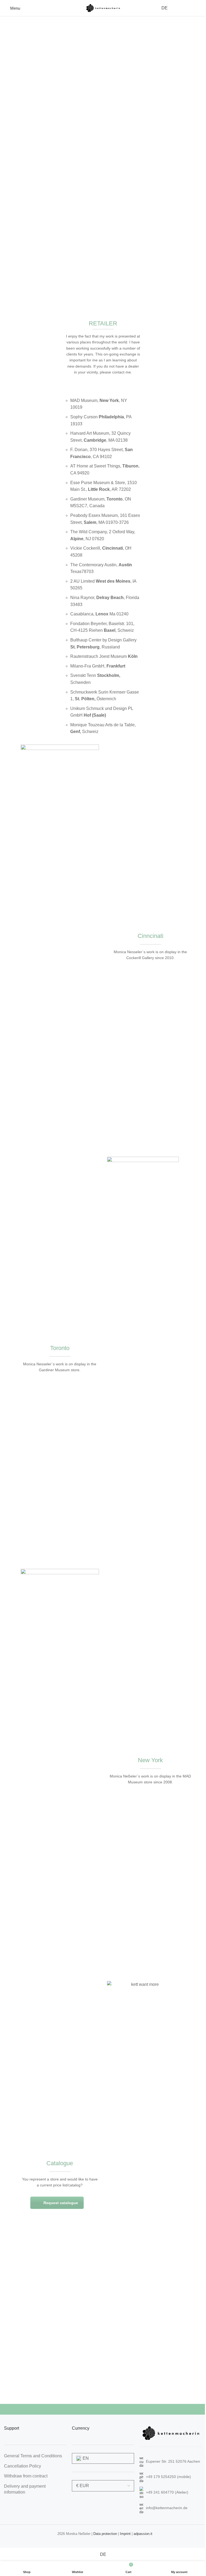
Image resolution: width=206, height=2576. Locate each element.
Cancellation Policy (23, 2466)
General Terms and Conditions (33, 2456)
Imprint (125, 2534)
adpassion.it (143, 2534)
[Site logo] (103, 8)
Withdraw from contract (26, 2476)
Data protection (105, 2534)
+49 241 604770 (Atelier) (167, 2492)
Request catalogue (61, 2203)
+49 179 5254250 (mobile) (168, 2477)
